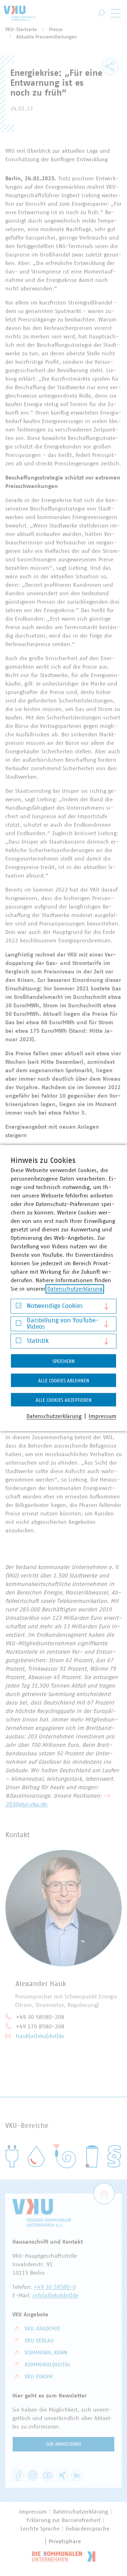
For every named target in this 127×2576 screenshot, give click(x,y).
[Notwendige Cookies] (19, 1307)
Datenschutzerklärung (75, 1289)
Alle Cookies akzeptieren (64, 1400)
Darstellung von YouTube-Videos (63, 1324)
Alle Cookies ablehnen (64, 1381)
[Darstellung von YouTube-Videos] (19, 1325)
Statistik (38, 1341)
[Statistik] (19, 1342)
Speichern (64, 1362)
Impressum (102, 1416)
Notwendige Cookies (55, 1306)
